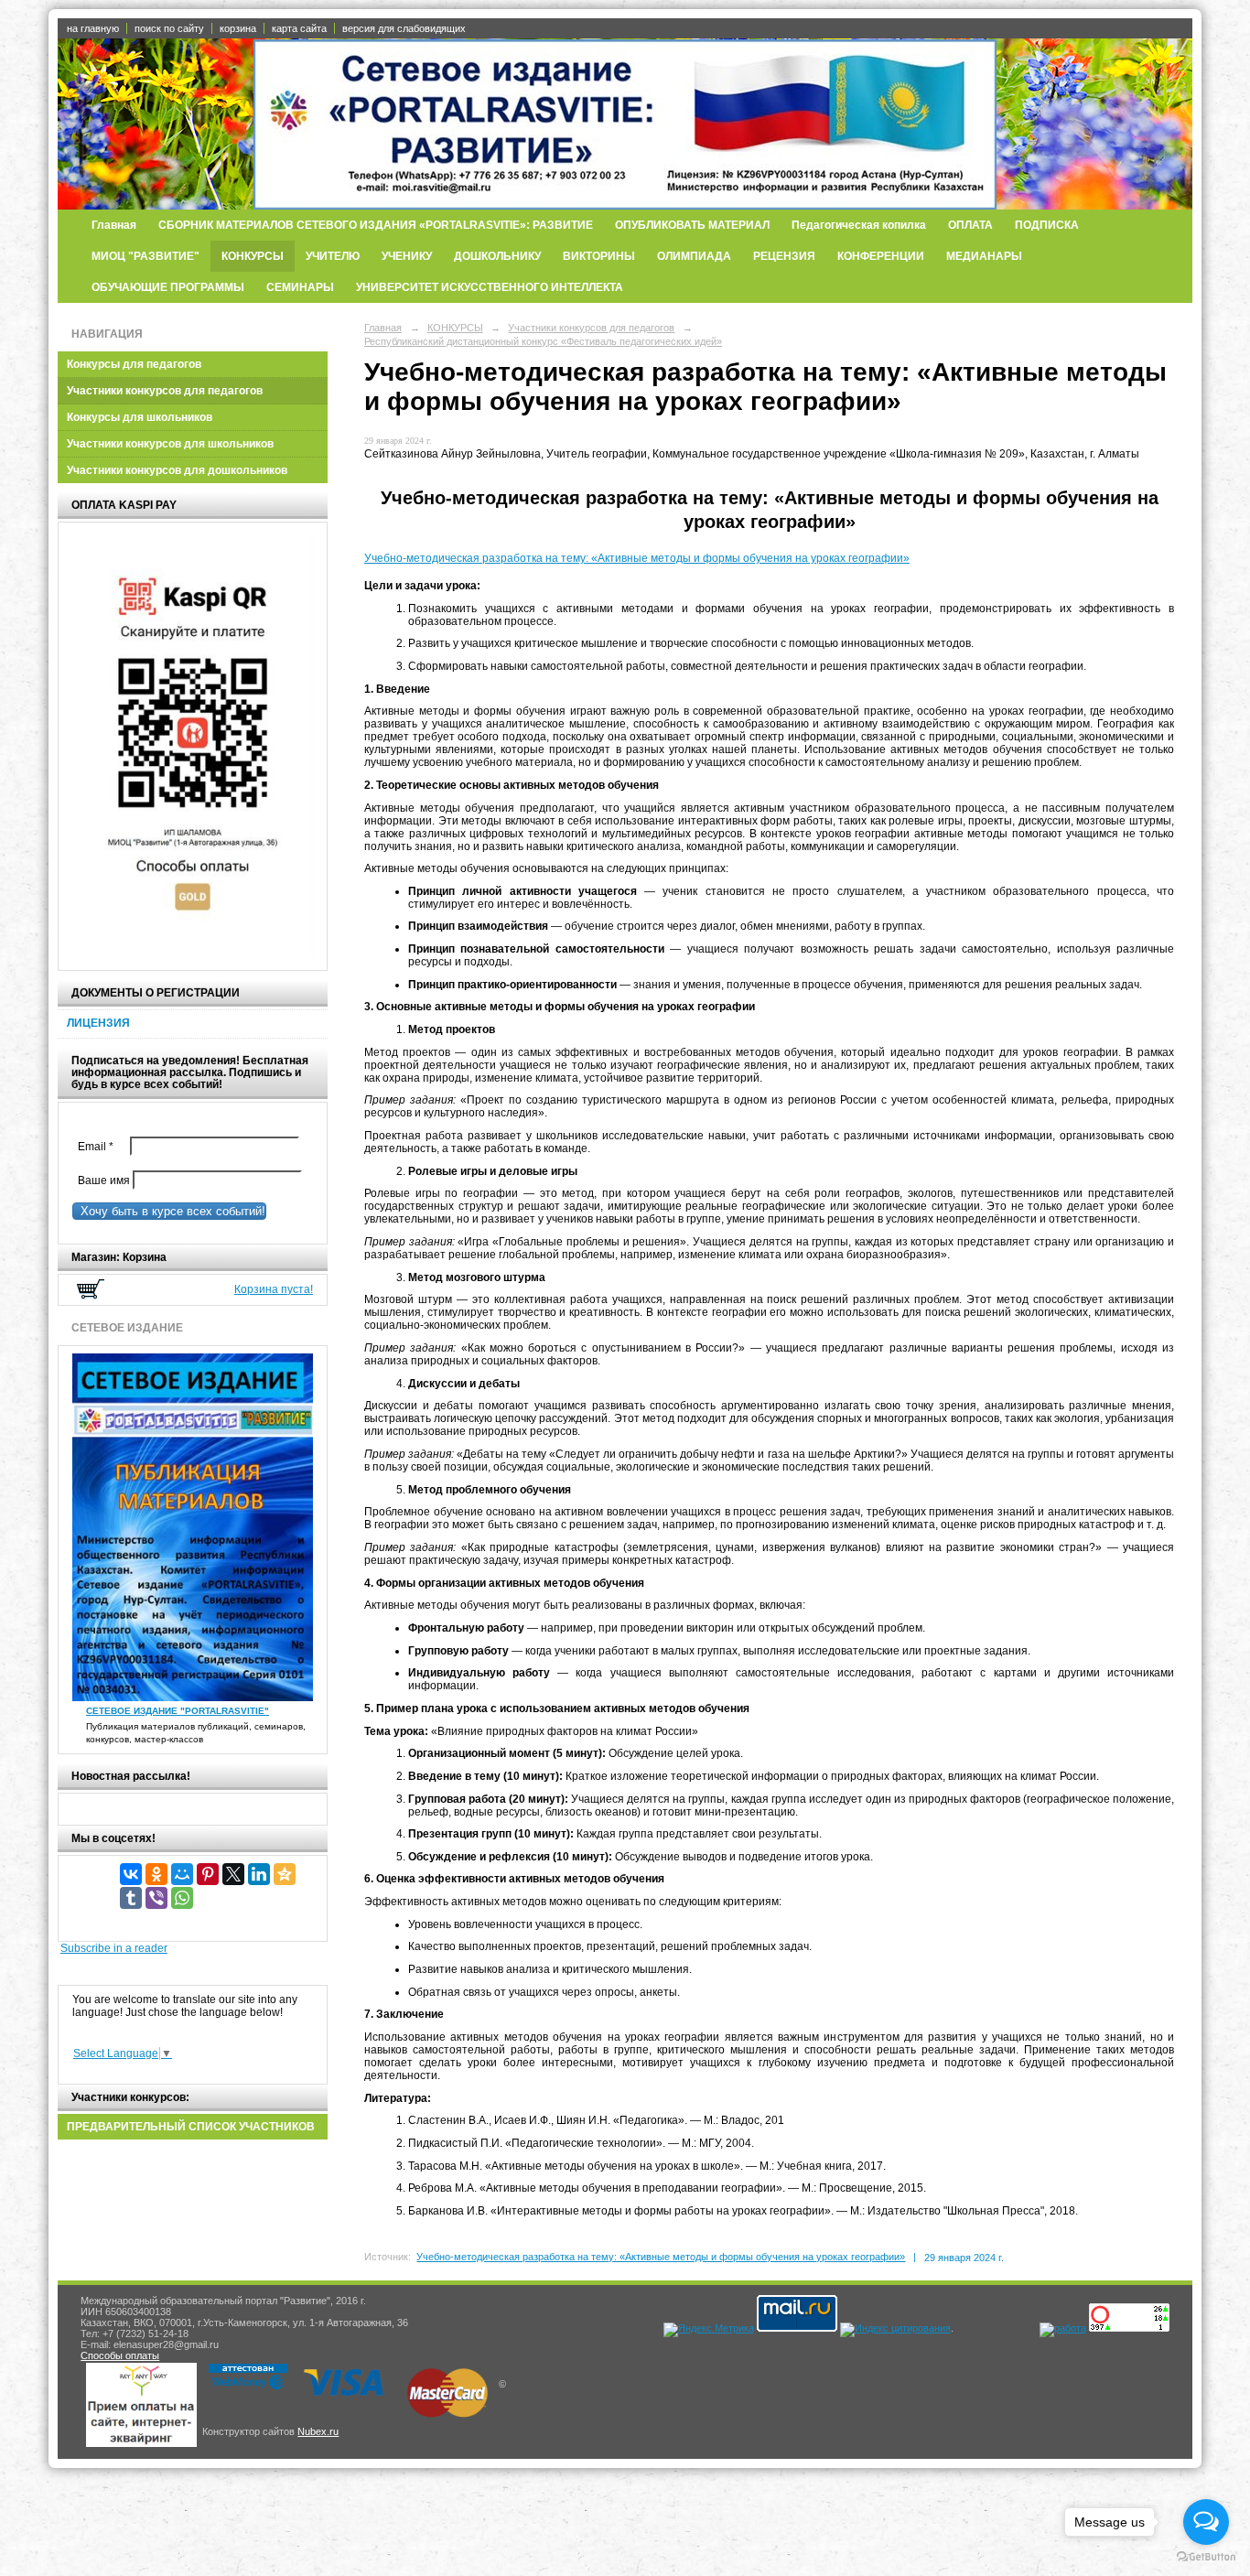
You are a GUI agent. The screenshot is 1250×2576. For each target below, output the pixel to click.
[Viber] (156, 1898)
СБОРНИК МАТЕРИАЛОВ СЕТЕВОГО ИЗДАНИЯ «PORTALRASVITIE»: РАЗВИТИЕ (376, 225)
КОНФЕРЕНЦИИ (881, 256)
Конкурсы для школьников (140, 417)
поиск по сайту (169, 28)
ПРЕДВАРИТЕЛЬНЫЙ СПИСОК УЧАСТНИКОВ (191, 2127)
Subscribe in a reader (114, 1948)
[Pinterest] (208, 1874)
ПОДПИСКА (1047, 225)
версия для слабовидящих (404, 28)
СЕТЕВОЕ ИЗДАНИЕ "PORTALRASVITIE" (178, 1711)
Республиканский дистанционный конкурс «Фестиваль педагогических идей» (543, 341)
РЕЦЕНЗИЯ (784, 256)
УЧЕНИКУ (407, 256)
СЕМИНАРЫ (300, 287)
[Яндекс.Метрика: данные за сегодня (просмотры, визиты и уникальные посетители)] (709, 2330)
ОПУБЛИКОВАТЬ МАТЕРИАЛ (692, 225)
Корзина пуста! (274, 1289)
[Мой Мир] (182, 1874)
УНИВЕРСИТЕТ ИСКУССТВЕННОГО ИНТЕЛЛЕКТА (490, 287)
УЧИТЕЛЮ (333, 256)
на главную (93, 28)
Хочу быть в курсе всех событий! (169, 1211)
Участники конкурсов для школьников (170, 444)
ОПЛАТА (970, 225)
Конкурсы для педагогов (134, 364)
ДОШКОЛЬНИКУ (497, 256)
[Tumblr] (131, 1898)
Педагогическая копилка (859, 225)
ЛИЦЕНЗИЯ (98, 1023)
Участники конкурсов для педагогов (165, 391)
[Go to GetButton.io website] (1206, 2557)
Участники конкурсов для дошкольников (177, 470)
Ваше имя (101, 1180)
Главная (114, 225)
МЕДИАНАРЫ (984, 256)
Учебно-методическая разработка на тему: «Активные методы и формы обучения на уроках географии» (637, 558)
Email (100, 1147)
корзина (238, 28)
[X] (233, 1874)
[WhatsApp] (182, 1898)
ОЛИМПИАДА (694, 256)
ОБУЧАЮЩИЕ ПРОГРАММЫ (168, 287)
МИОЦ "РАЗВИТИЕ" (145, 256)
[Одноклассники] (156, 1874)
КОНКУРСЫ (253, 256)
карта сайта (299, 28)
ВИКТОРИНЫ (599, 256)
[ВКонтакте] (131, 1874)
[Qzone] (285, 1874)
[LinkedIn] (259, 1874)
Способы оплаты (120, 2355)
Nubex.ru (318, 2431)
